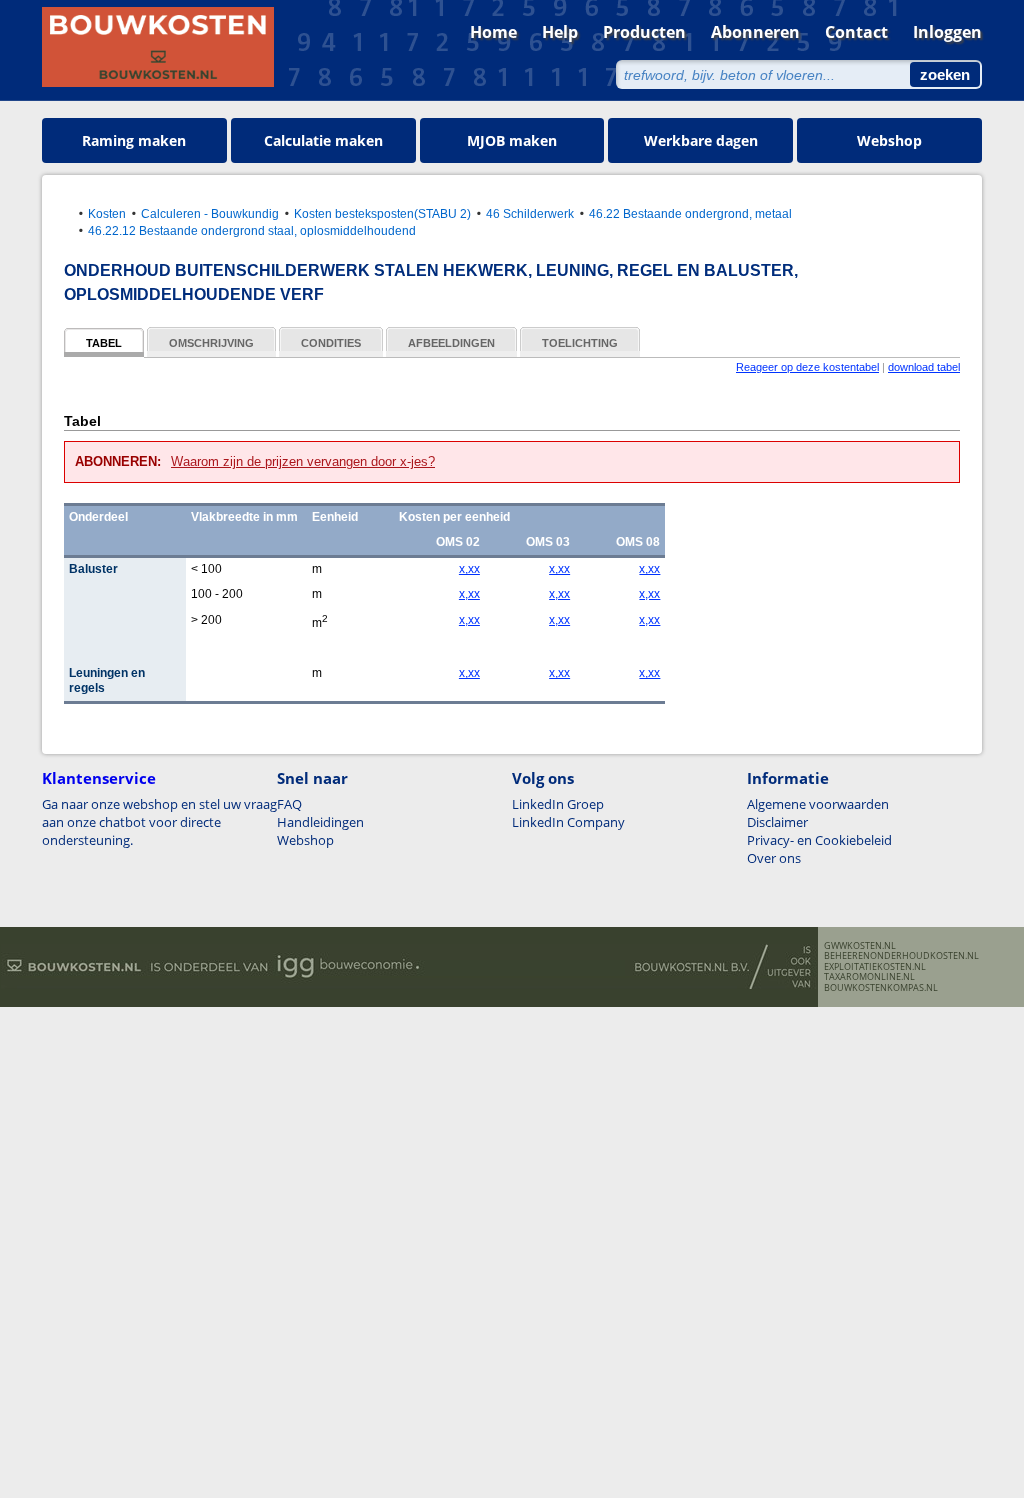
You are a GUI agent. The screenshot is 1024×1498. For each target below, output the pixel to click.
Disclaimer (777, 822)
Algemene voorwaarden (818, 804)
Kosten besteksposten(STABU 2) (382, 213)
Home (493, 32)
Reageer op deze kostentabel (807, 367)
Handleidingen (320, 822)
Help (560, 32)
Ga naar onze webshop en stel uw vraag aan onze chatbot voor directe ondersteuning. (159, 822)
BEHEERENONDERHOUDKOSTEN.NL (901, 956)
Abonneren (755, 32)
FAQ (289, 804)
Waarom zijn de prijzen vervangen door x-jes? (303, 461)
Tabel (104, 343)
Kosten (107, 213)
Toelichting (580, 343)
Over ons (774, 858)
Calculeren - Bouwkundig (210, 213)
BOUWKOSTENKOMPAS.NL (881, 988)
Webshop (889, 140)
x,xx (469, 569)
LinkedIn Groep (558, 804)
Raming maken (134, 140)
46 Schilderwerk (530, 213)
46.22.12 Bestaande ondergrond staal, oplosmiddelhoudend (252, 230)
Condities (331, 343)
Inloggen (947, 32)
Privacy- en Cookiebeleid (819, 840)
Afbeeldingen (451, 343)
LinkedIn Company (568, 822)
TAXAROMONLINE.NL (869, 977)
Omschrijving (211, 343)
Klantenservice (99, 778)
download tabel (924, 367)
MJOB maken (512, 140)
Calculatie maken (323, 140)
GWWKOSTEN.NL (860, 946)
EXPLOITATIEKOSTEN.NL (875, 967)
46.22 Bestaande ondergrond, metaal (690, 213)
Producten (644, 32)
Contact (856, 32)
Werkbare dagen (701, 140)
